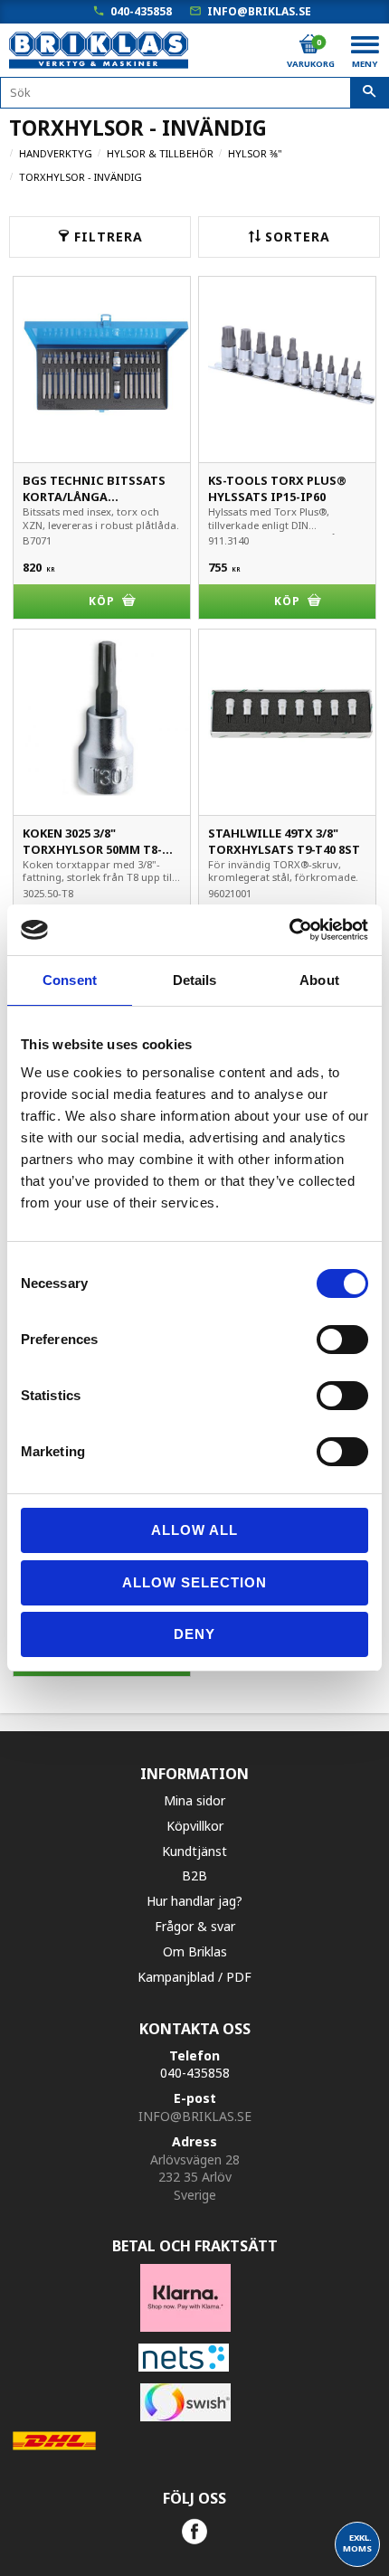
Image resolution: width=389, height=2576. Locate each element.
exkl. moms (357, 2543)
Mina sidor (194, 1800)
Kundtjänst (194, 1851)
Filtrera (109, 237)
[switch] (342, 1340)
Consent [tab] (70, 980)
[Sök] (370, 93)
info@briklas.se (259, 11)
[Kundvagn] (309, 44)
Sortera (298, 237)
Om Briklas (195, 1951)
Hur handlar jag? (194, 1901)
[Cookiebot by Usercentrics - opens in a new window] (289, 930)
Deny (194, 1634)
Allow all (194, 1530)
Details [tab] (195, 980)
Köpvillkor (195, 1826)
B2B (194, 1875)
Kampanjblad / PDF (194, 1977)
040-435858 (141, 11)
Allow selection (194, 1582)
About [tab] (319, 980)
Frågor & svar (195, 1926)
